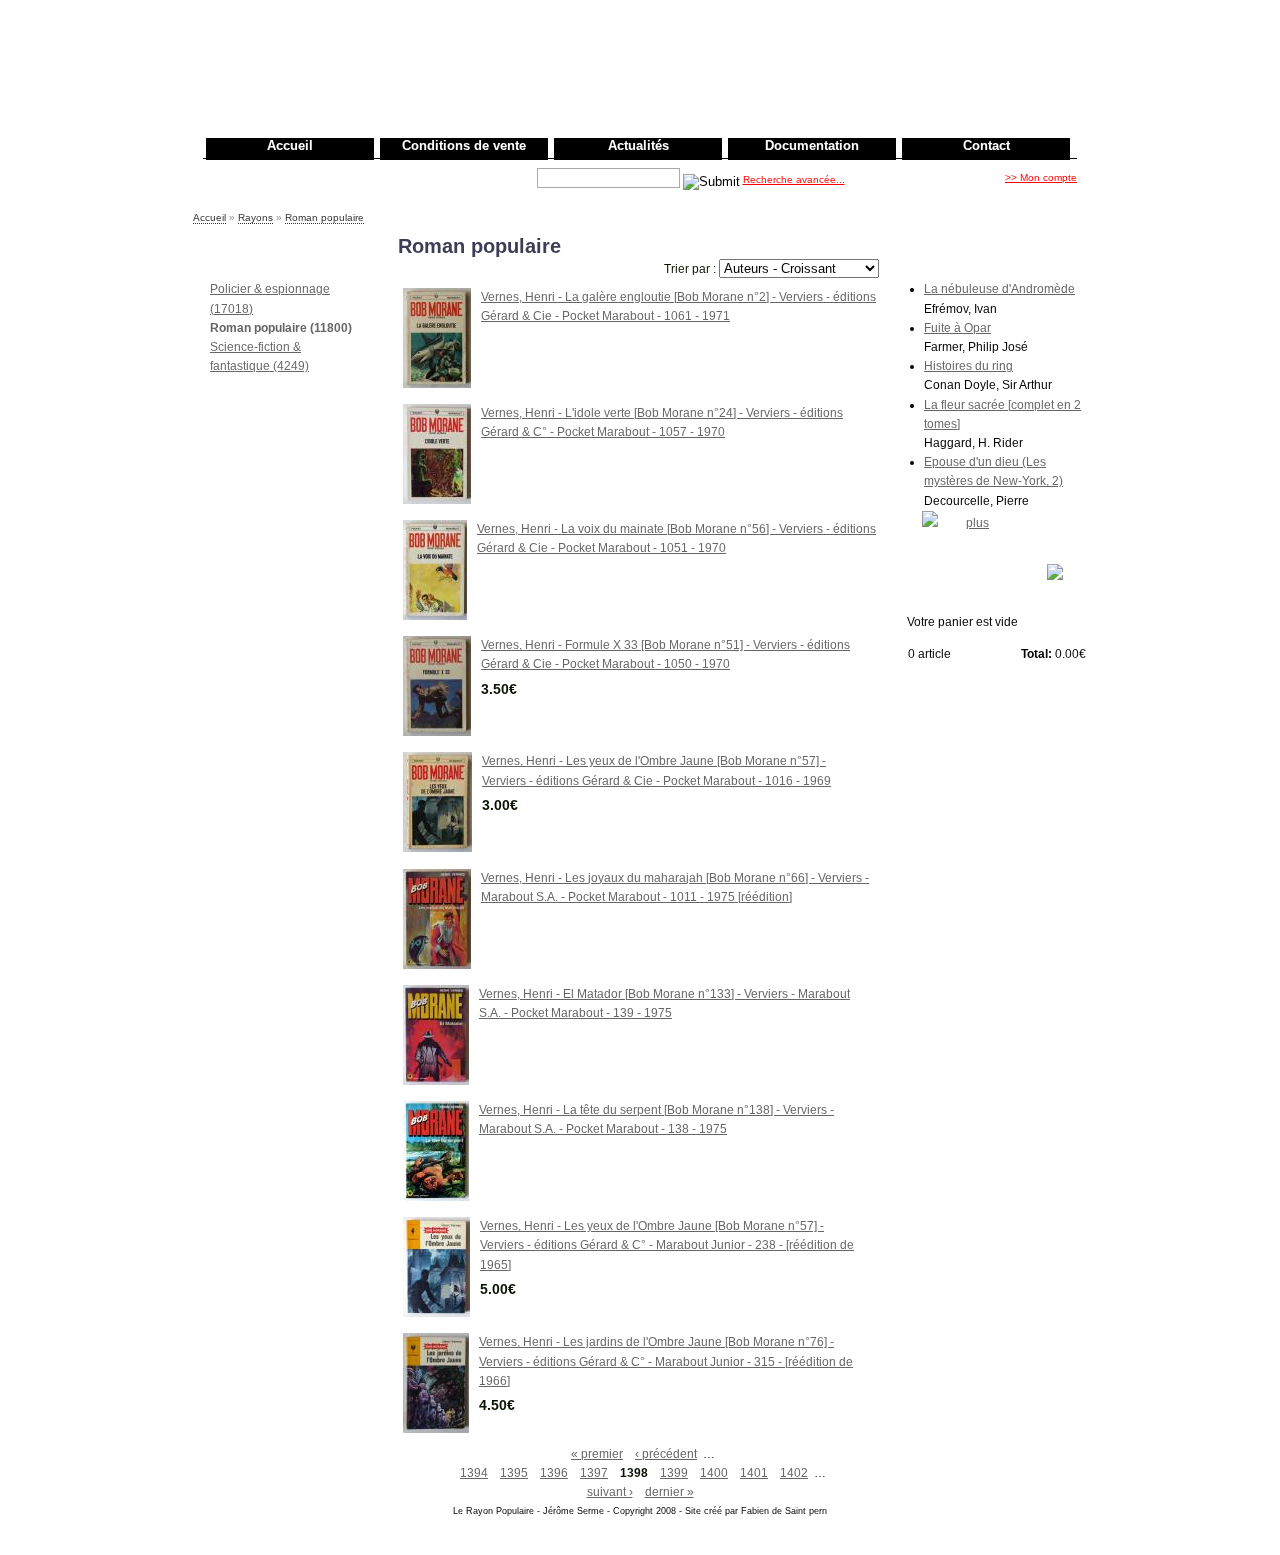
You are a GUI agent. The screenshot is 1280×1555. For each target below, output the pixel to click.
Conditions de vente (464, 145)
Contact (986, 145)
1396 (554, 1473)
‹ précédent (666, 1454)
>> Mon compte (1041, 177)
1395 (514, 1473)
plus (977, 523)
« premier (597, 1454)
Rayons (255, 217)
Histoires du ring (968, 366)
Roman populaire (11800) (281, 328)
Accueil (290, 145)
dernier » (669, 1492)
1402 (794, 1473)
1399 (674, 1473)
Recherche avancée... (794, 179)
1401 (754, 1473)
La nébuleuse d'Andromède (999, 289)
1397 (594, 1473)
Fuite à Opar (957, 328)
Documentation (812, 145)
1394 (474, 1473)
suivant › (610, 1492)
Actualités (638, 145)
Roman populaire (324, 217)
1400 (714, 1473)
